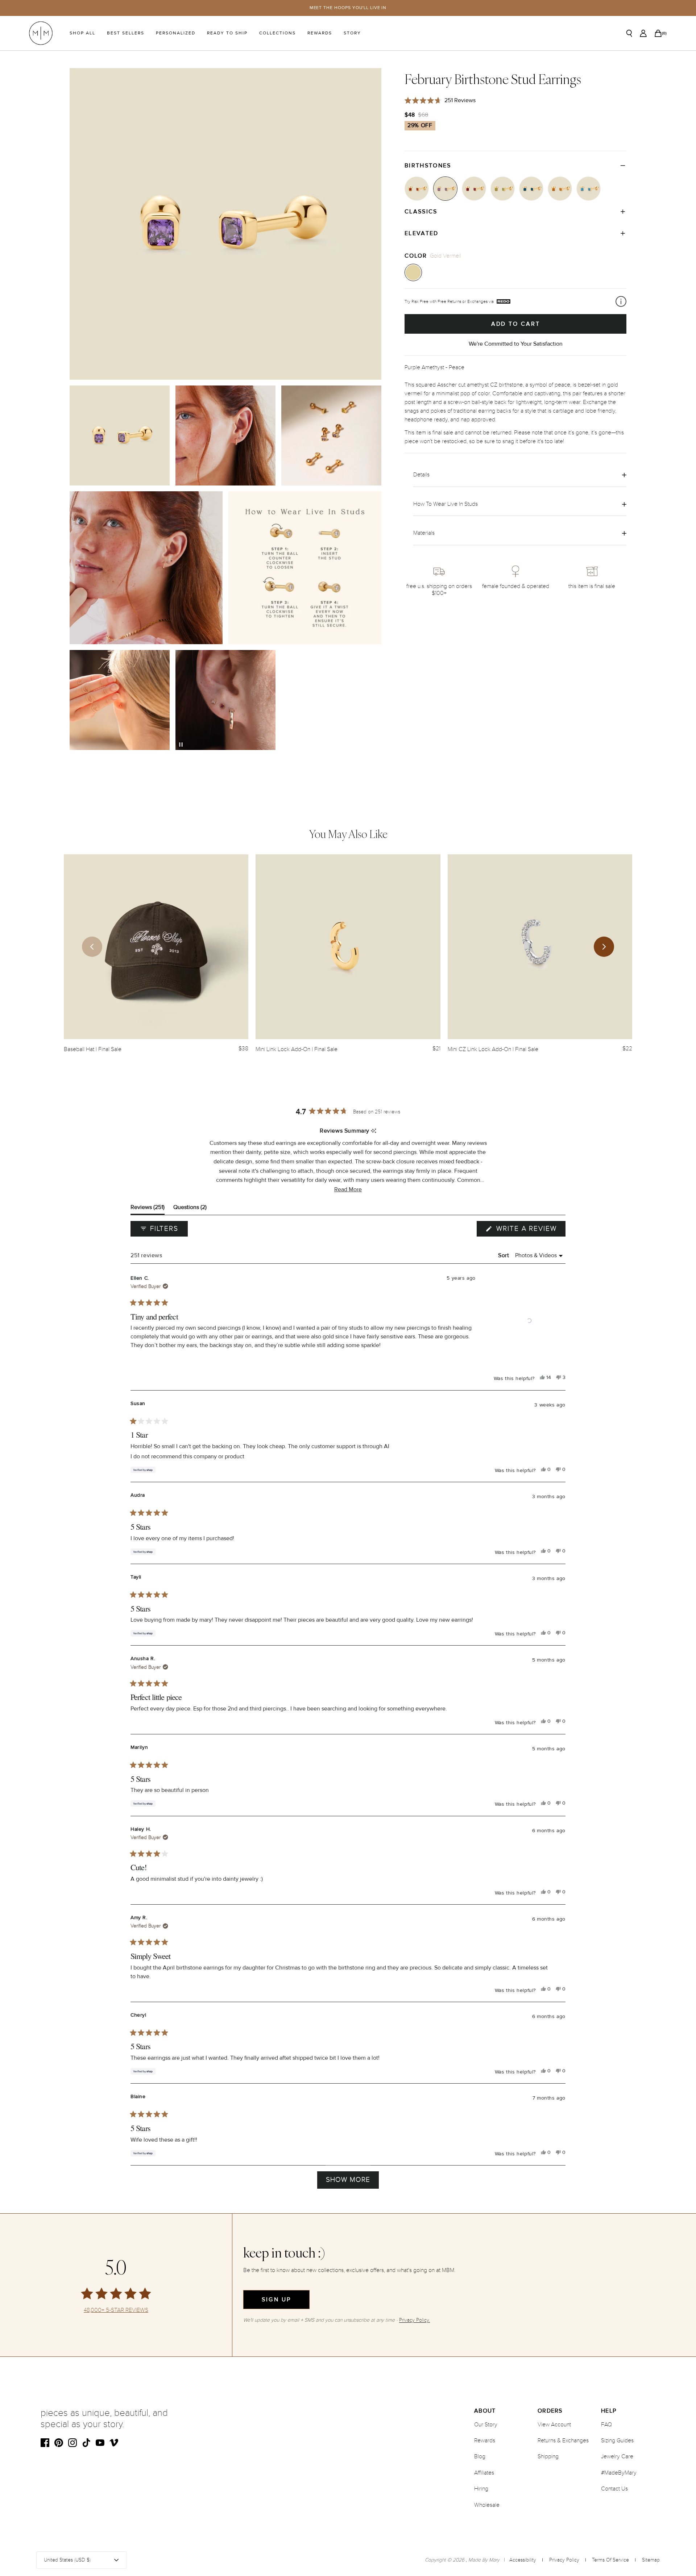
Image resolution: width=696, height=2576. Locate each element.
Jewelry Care (617, 2456)
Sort (504, 1255)
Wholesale (487, 2505)
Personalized (176, 33)
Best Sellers (126, 33)
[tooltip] (374, 1131)
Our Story (486, 2425)
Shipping (548, 2456)
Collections (277, 33)
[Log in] (643, 33)
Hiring (481, 2489)
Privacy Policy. (415, 2320)
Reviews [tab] (148, 1209)
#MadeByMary (619, 2473)
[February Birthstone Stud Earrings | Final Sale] (445, 189)
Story (352, 33)
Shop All (82, 33)
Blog (480, 2456)
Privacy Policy (564, 2560)
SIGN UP (276, 2300)
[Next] (604, 947)
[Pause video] (181, 745)
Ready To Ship (227, 33)
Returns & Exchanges (563, 2440)
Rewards (320, 33)
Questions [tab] (190, 1209)
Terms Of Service (610, 2560)
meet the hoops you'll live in (348, 8)
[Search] (629, 33)
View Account (554, 2425)
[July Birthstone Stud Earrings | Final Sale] (474, 189)
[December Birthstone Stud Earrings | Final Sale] (589, 189)
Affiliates (484, 2473)
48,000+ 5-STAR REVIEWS (116, 2310)
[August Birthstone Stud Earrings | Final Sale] (503, 189)
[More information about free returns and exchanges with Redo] (621, 301)
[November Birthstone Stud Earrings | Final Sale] (560, 189)
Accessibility (523, 2560)
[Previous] (92, 947)
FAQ (606, 2425)
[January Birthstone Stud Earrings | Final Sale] (417, 189)
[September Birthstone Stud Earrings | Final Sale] (531, 189)
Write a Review (530, 1230)
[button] (348, 1190)
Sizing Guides (617, 2440)
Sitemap (651, 2560)
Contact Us (614, 2489)
